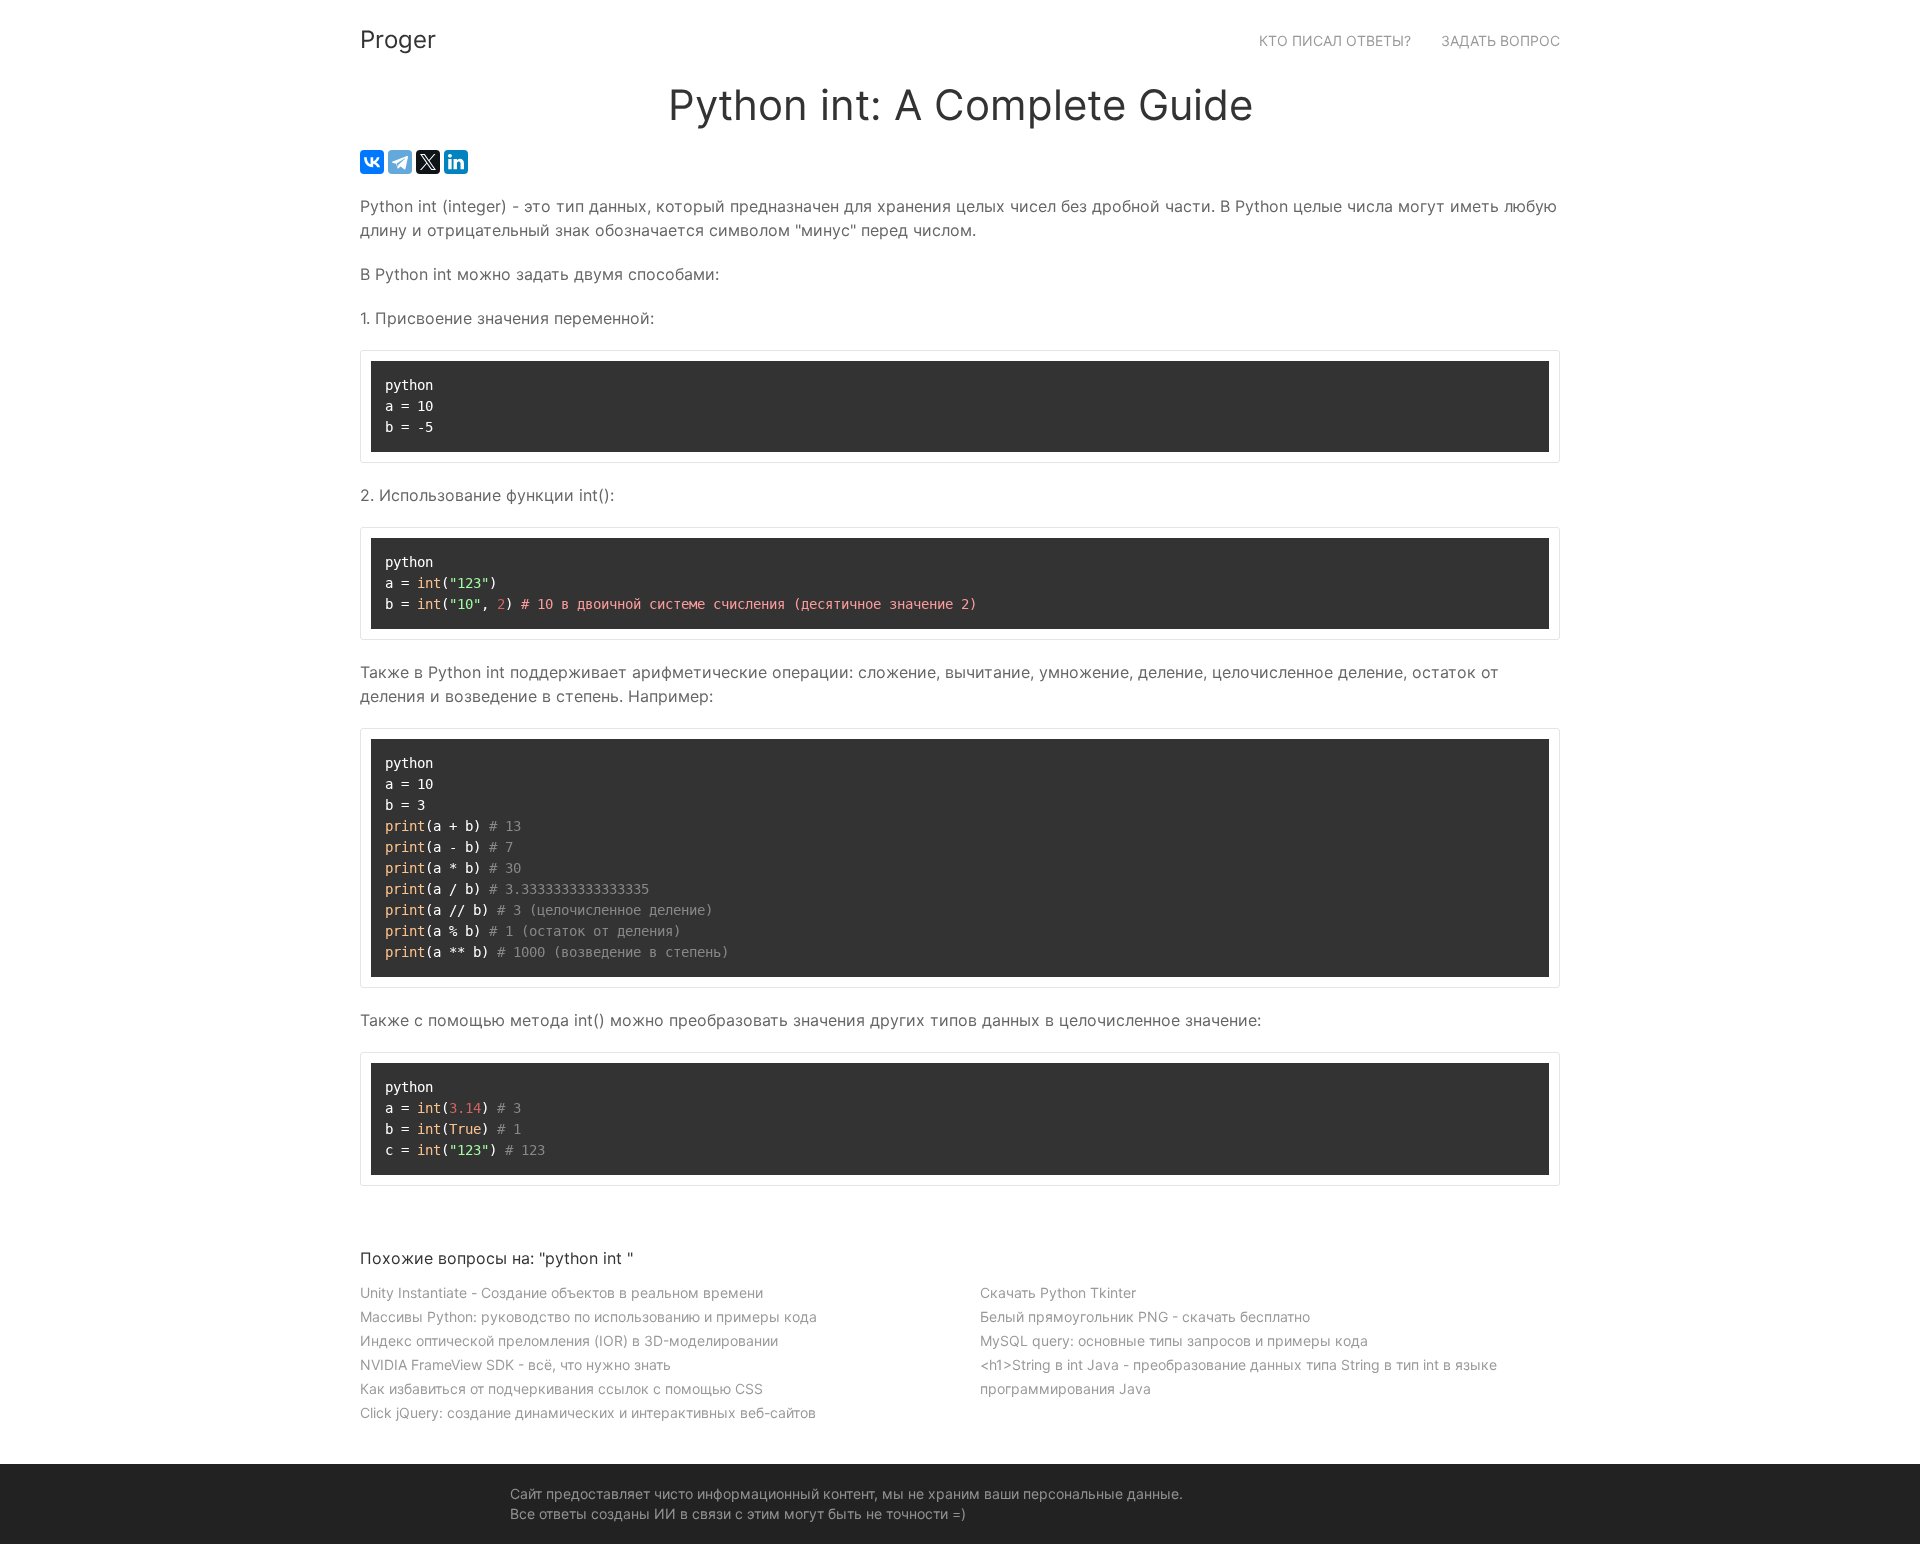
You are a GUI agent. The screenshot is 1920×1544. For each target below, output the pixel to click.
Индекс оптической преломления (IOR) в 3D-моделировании (569, 1340)
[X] (428, 162)
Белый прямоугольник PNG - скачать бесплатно (1145, 1316)
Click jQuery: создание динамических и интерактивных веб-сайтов (588, 1412)
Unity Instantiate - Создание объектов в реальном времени (561, 1292)
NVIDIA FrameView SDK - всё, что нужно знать (515, 1364)
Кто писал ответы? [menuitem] (1335, 40)
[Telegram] (400, 162)
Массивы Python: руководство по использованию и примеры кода (588, 1316)
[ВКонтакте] (372, 162)
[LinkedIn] (456, 162)
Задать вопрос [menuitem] (1500, 40)
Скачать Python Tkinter (1058, 1292)
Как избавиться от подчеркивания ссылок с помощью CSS (561, 1388)
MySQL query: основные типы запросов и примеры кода (1174, 1340)
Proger (398, 39)
